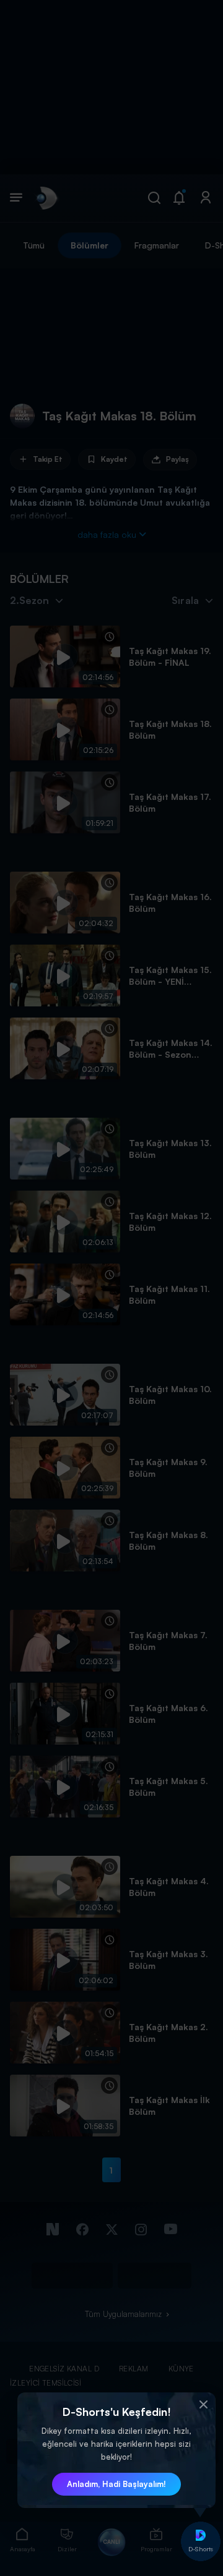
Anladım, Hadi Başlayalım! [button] (116, 2484)
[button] (203, 2405)
